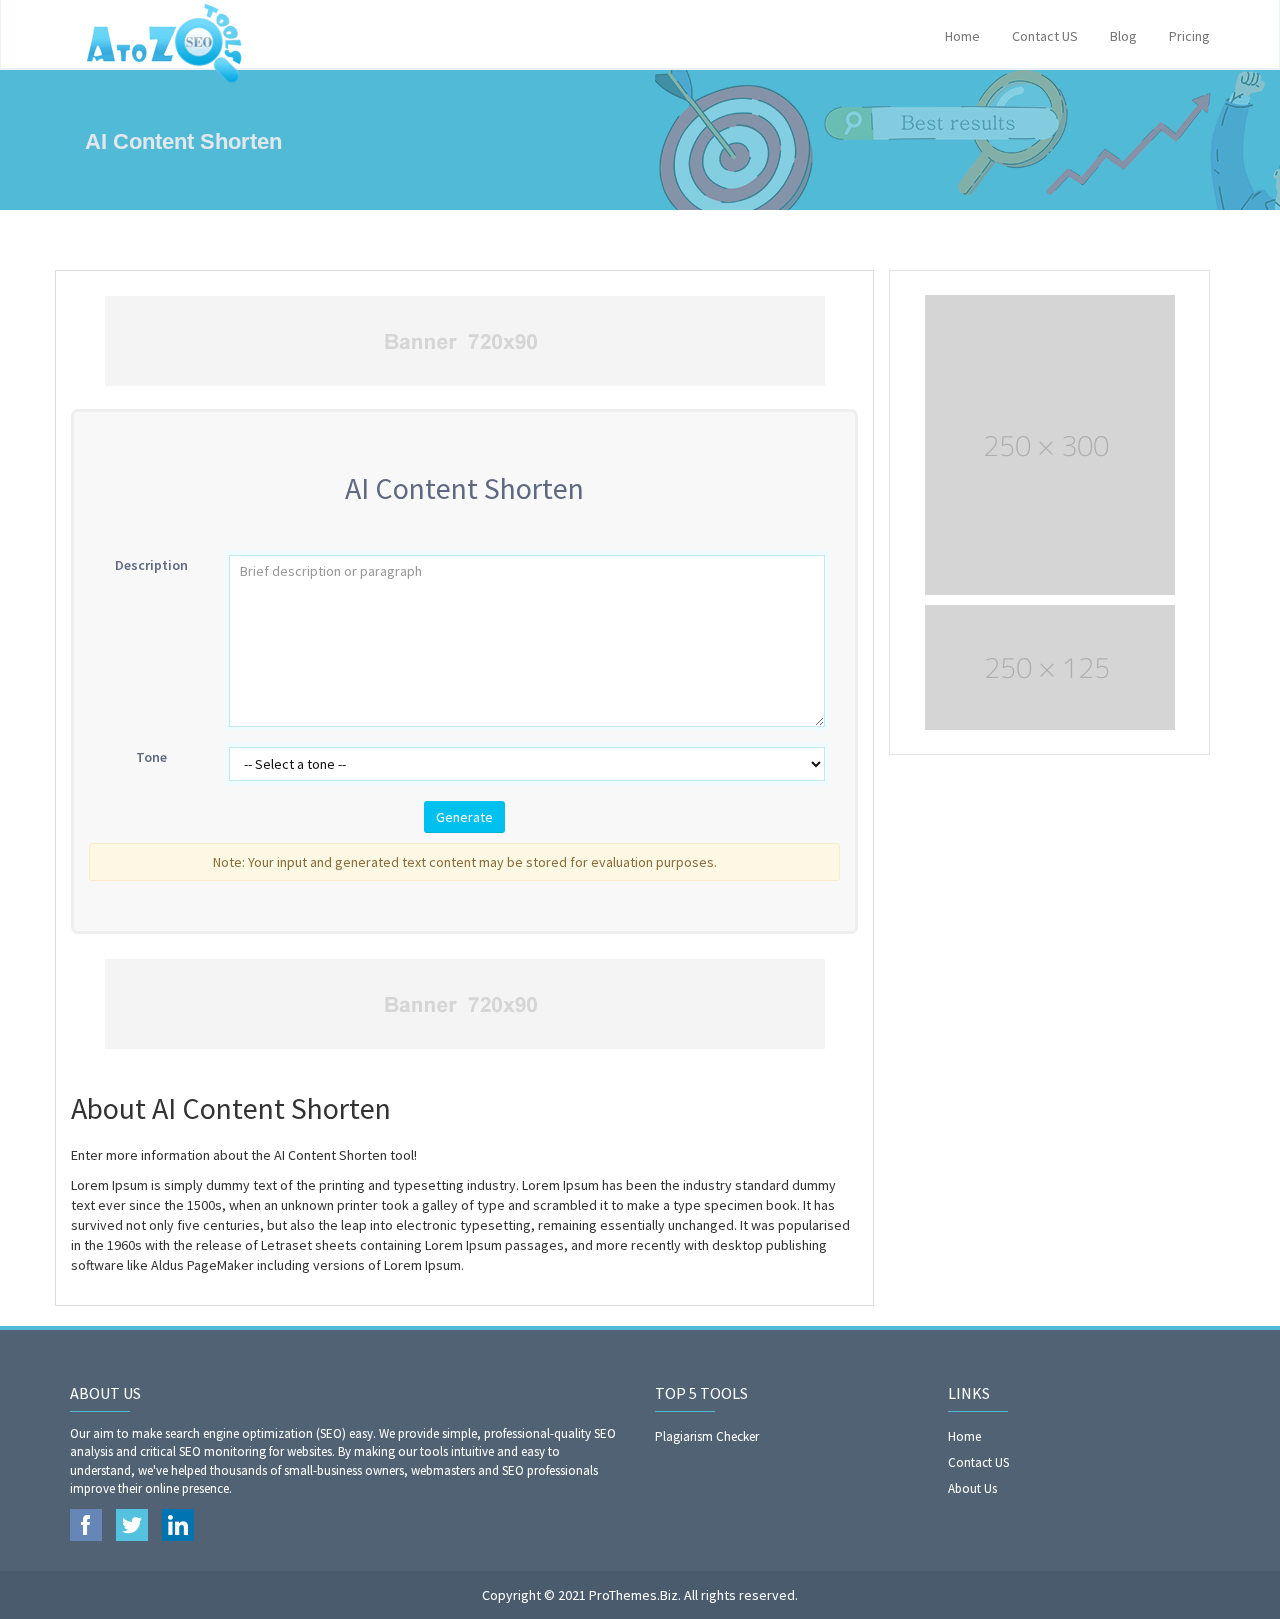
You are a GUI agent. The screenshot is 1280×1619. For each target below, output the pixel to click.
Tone (151, 757)
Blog (1123, 36)
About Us (972, 1488)
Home (962, 36)
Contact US (1045, 36)
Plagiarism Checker (707, 1436)
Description (151, 565)
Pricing (1189, 36)
